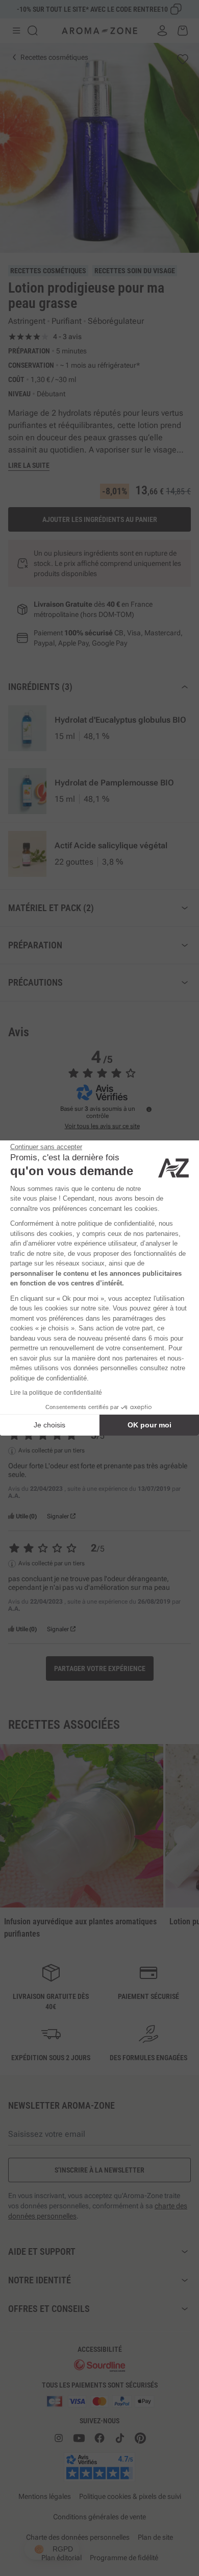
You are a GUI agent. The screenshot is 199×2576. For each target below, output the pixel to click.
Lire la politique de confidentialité (56, 1393)
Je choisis (49, 1425)
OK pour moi (150, 1425)
